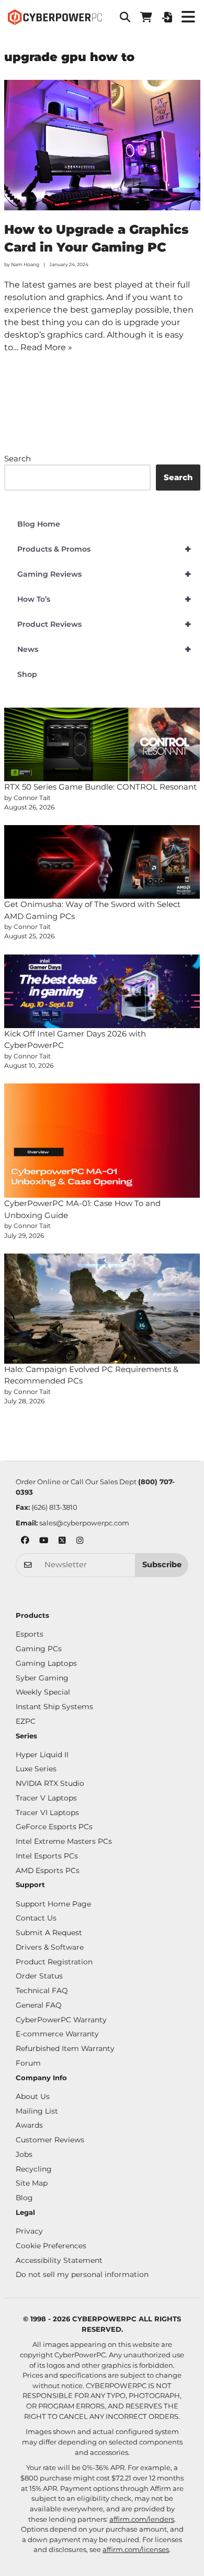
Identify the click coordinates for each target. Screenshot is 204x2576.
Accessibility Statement (59, 2260)
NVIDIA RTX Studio (50, 1783)
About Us (33, 2096)
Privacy (29, 2231)
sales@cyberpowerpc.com (84, 1523)
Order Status (39, 1976)
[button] (125, 17)
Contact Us (36, 1918)
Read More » (46, 347)
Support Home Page (53, 1904)
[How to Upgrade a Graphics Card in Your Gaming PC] (102, 145)
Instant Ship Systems (54, 1707)
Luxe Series (36, 1769)
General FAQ (39, 2005)
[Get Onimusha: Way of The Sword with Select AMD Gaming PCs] (102, 862)
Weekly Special (43, 1692)
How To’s (104, 599)
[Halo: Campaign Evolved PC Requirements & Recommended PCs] (102, 1309)
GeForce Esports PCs (54, 1827)
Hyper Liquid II (42, 1755)
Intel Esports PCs (47, 1856)
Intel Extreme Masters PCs (64, 1841)
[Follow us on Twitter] (62, 1541)
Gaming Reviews (104, 574)
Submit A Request (49, 1933)
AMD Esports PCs (48, 1870)
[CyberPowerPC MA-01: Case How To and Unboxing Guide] (102, 1141)
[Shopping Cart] (146, 17)
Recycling (34, 2169)
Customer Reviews (50, 2140)
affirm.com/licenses (136, 2549)
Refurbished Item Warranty (65, 2048)
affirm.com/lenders (142, 2519)
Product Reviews (104, 624)
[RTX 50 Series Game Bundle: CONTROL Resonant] (102, 744)
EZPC (26, 1721)
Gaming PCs (39, 1649)
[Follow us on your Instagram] (80, 1541)
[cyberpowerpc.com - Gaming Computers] (55, 17)
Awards (29, 2125)
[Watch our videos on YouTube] (44, 1541)
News (104, 649)
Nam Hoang (25, 264)
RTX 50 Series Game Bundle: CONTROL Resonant (100, 787)
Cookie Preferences (51, 2246)
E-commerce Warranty (57, 2034)
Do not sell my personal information (82, 2274)
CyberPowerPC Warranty (61, 2020)
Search (18, 458)
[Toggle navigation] (188, 17)
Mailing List (37, 2111)
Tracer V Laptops (46, 1798)
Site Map (32, 2183)
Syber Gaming (42, 1678)
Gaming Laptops (46, 1663)
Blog (24, 2198)
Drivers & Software (50, 1947)
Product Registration (54, 1962)
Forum (28, 2063)
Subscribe (162, 1565)
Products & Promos (104, 549)
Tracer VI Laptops (47, 1812)
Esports (30, 1634)
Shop (27, 674)
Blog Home (39, 524)
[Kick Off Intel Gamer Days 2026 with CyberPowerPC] (102, 991)
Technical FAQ (42, 1990)
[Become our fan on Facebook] (25, 1541)
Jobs (24, 2154)
